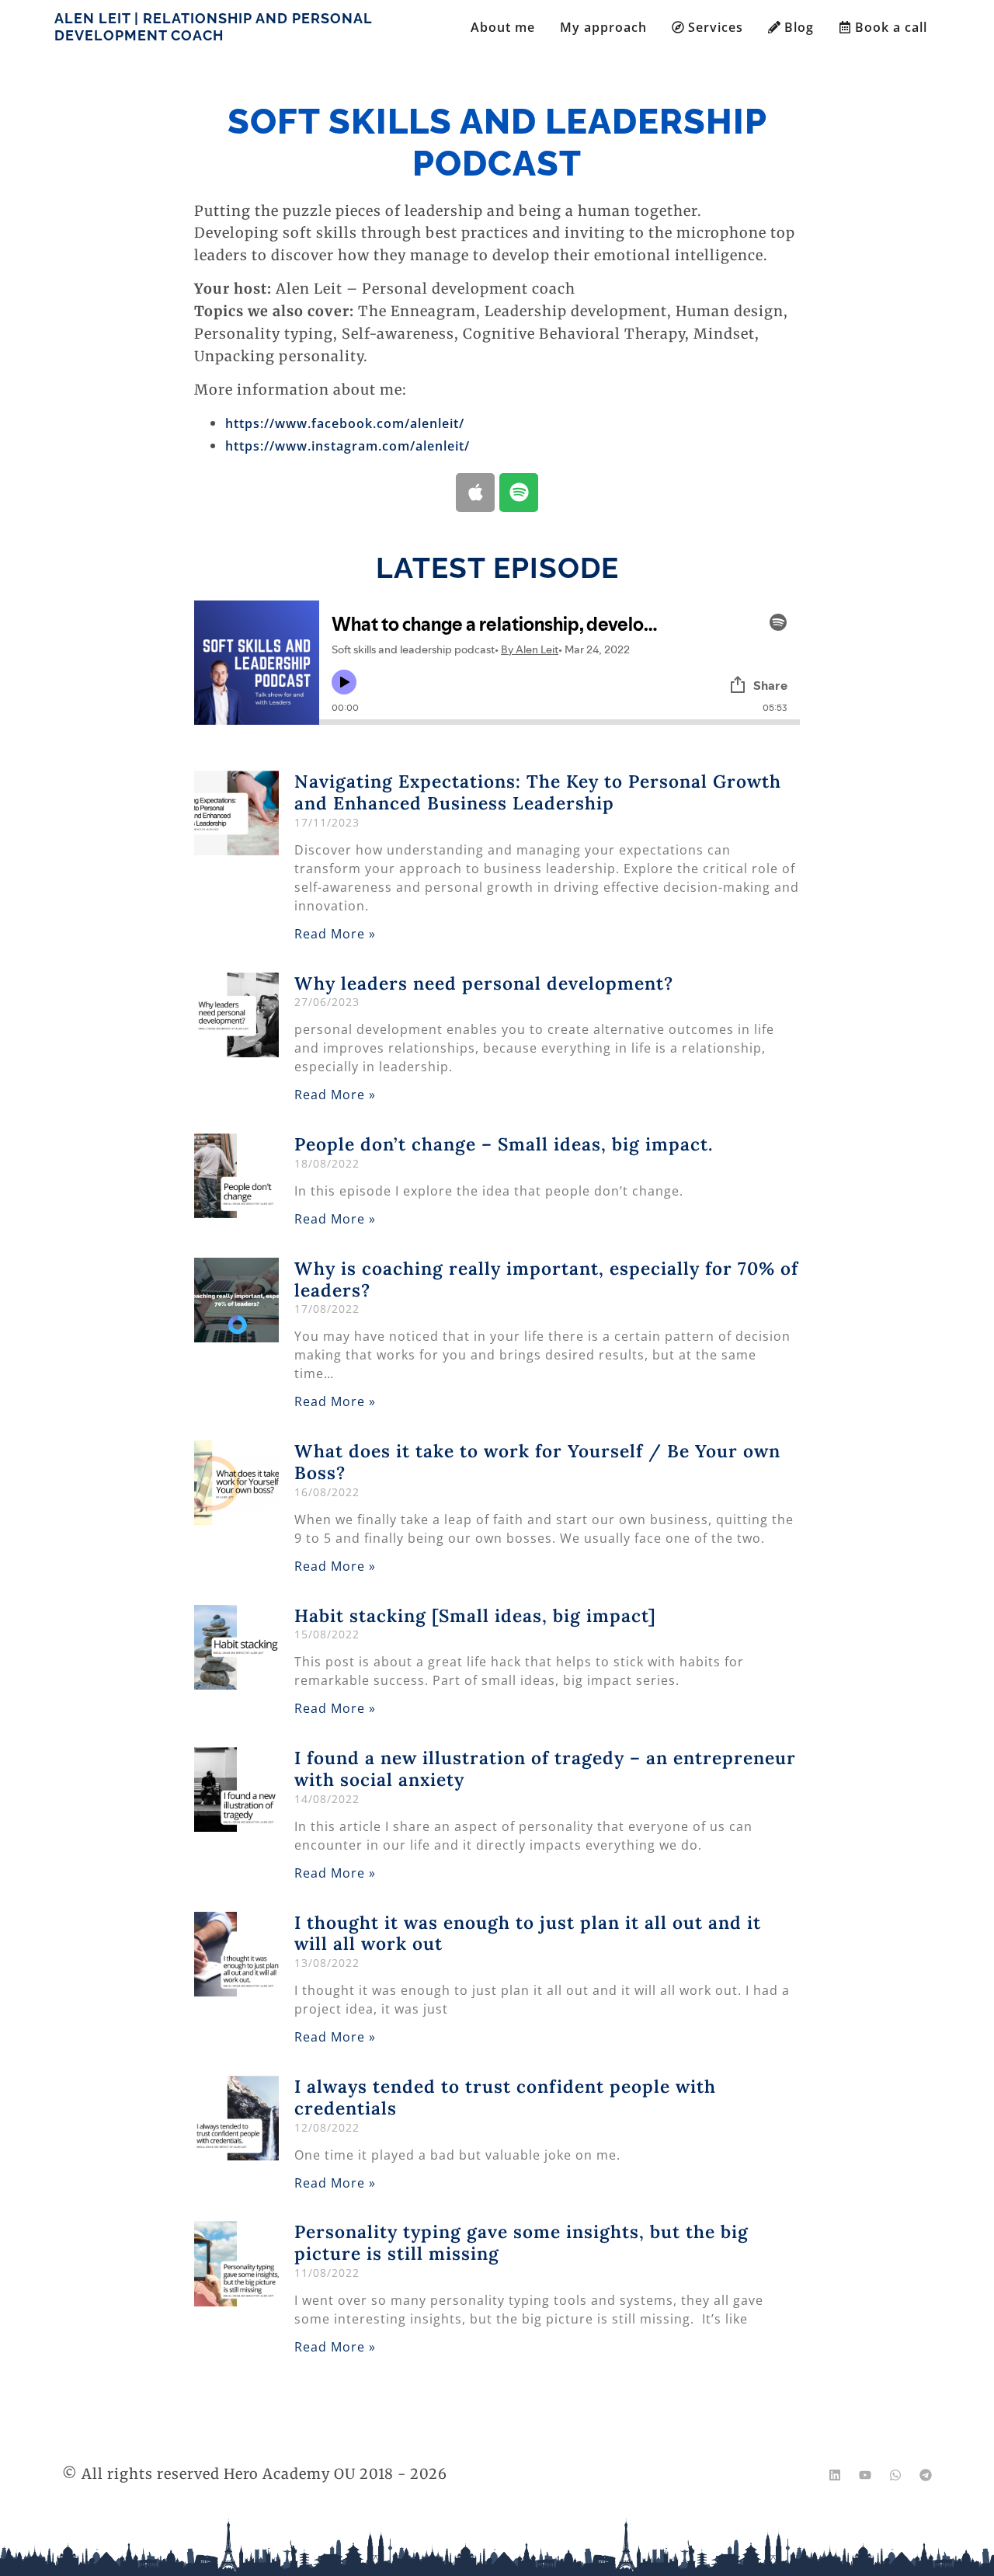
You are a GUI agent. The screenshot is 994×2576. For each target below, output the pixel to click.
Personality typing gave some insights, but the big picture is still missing (521, 2242)
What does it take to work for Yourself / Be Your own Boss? (537, 1462)
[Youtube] (865, 2475)
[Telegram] (926, 2475)
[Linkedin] (835, 2475)
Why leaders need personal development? (484, 983)
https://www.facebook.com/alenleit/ (345, 423)
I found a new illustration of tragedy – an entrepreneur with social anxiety (545, 1768)
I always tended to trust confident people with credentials (505, 2097)
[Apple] (475, 493)
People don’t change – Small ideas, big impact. (504, 1144)
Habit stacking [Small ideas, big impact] (475, 1615)
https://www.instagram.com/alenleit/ (348, 446)
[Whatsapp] (895, 2475)
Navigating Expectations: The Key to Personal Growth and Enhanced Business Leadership (538, 792)
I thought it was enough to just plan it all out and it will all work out (528, 1933)
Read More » (335, 934)
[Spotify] (519, 493)
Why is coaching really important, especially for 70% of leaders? (546, 1279)
